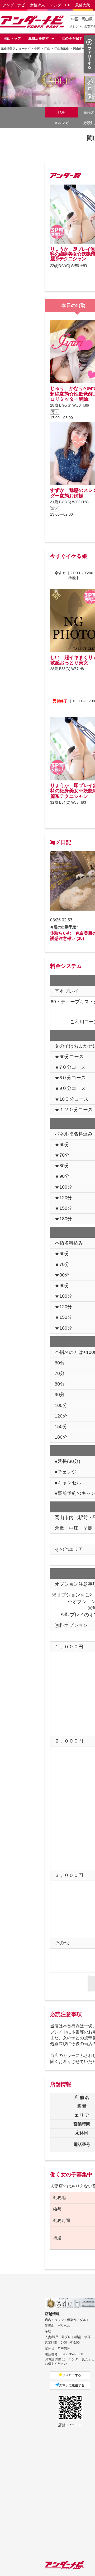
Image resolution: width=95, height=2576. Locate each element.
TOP (61, 112)
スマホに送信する (72, 2385)
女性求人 (37, 5)
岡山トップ (12, 38)
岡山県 (87, 19)
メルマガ (61, 123)
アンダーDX (60, 5)
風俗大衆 (83, 5)
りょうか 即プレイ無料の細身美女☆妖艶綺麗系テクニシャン (73, 254)
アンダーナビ (14, 5)
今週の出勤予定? (64, 927)
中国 (75, 19)
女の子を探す (72, 38)
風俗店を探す (39, 38)
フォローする (72, 2375)
